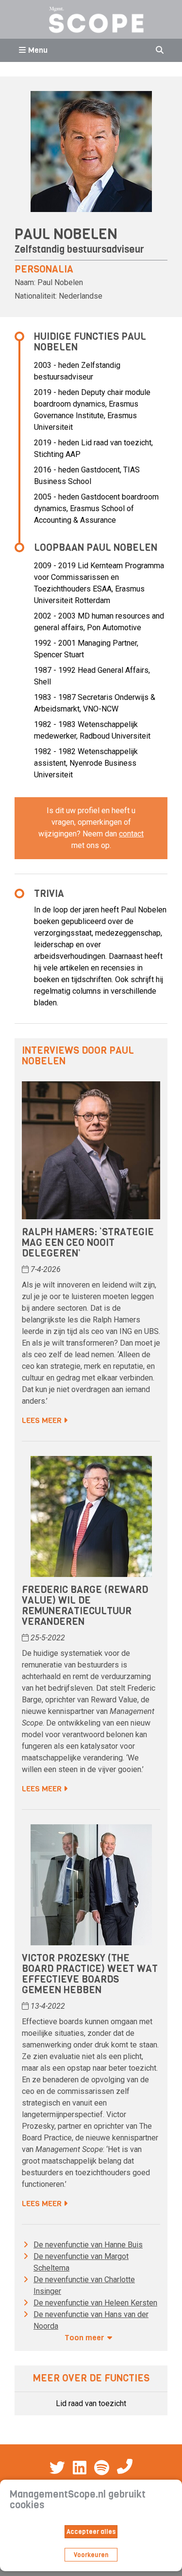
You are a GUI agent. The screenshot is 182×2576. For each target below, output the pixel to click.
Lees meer (42, 1420)
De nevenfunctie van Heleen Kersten (95, 2303)
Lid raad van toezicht (91, 2403)
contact (131, 834)
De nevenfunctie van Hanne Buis (88, 2245)
